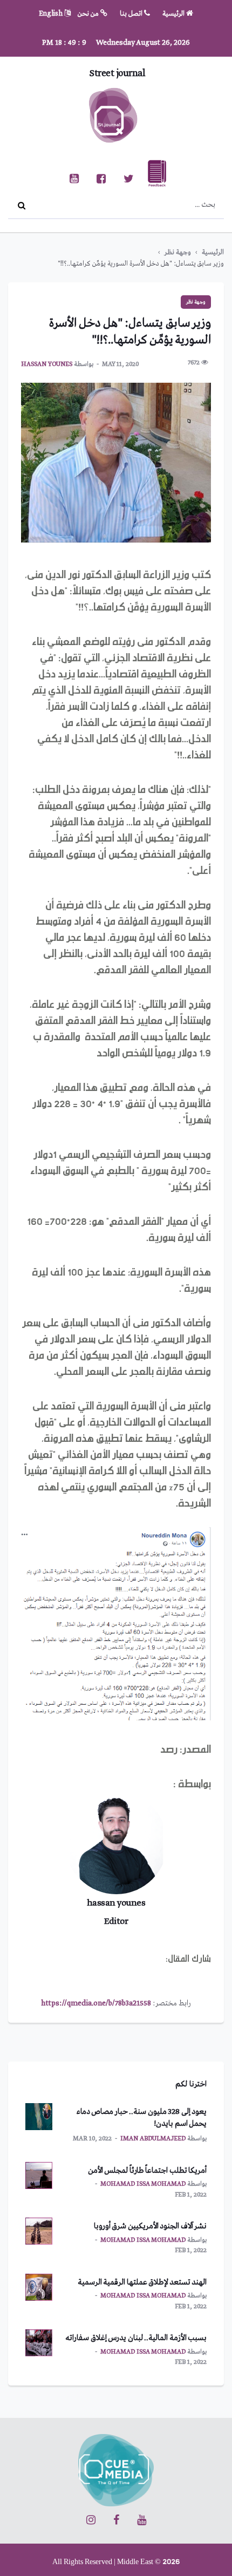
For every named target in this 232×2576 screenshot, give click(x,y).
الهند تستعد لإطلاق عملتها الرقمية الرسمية (142, 2282)
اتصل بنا (132, 14)
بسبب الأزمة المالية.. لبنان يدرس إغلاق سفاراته (136, 2338)
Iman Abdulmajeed (153, 2139)
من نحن (89, 14)
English (52, 14)
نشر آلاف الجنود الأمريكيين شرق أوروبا (151, 2226)
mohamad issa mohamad (143, 2184)
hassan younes (47, 364)
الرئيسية (174, 14)
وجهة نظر (178, 252)
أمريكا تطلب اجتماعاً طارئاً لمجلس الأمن (148, 2171)
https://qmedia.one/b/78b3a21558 (96, 2003)
